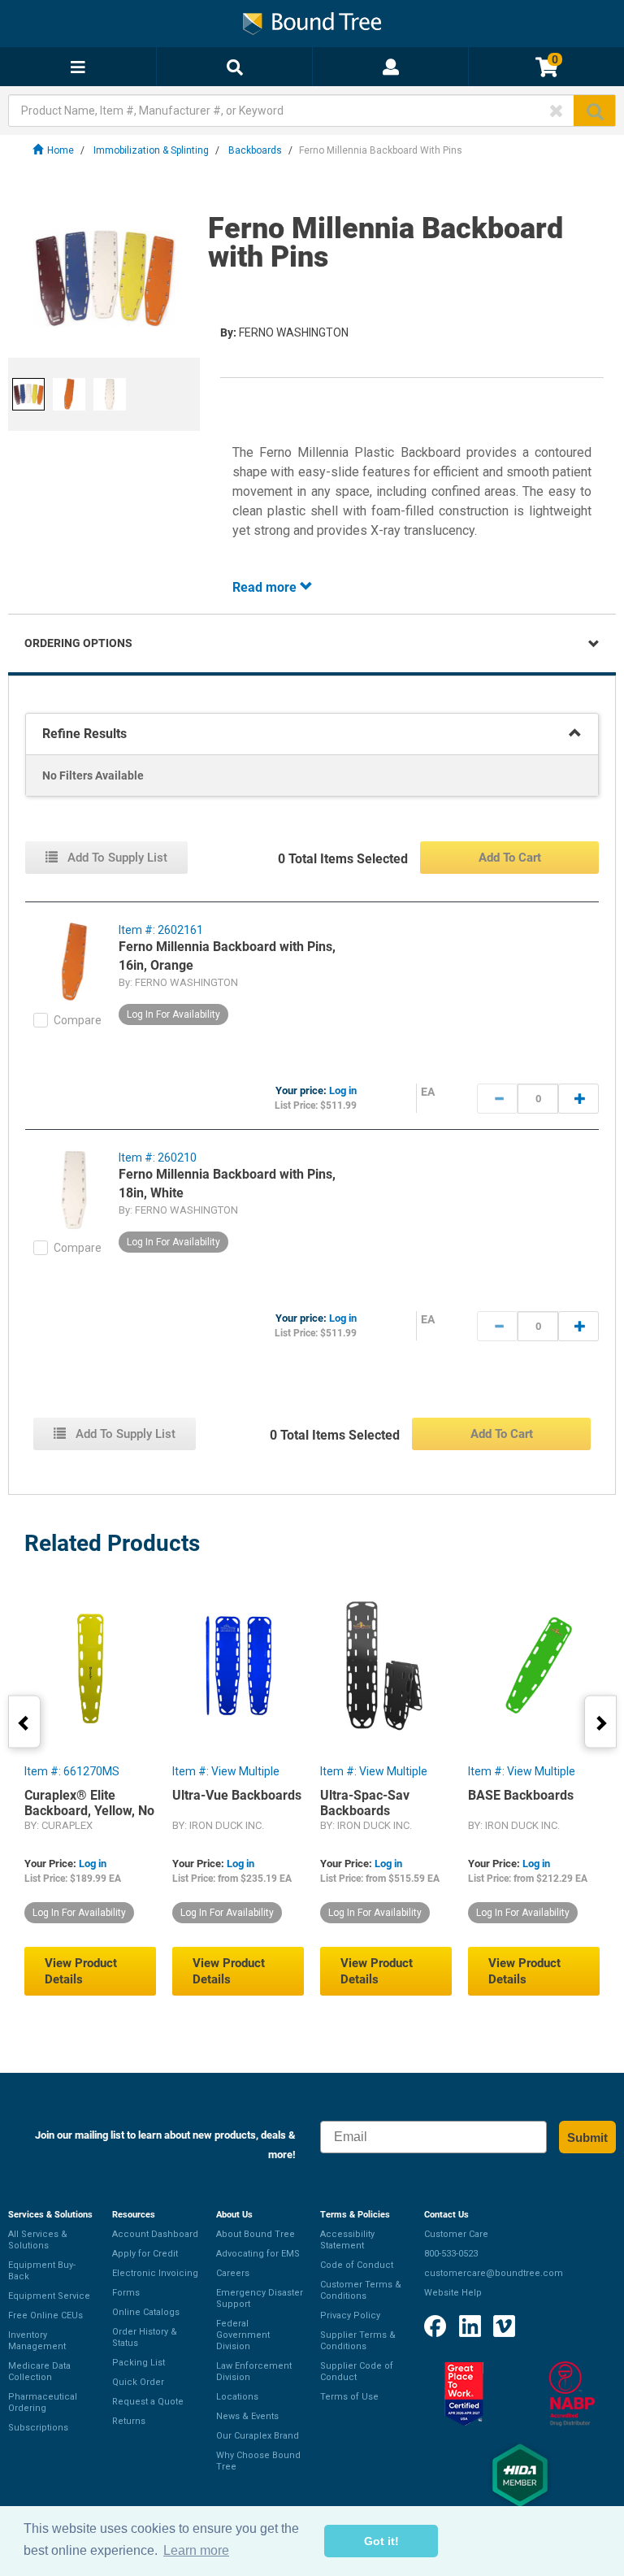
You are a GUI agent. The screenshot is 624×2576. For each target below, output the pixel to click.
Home (61, 150)
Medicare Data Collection (39, 2372)
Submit (587, 2137)
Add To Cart (510, 858)
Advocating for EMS (258, 2254)
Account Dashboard (155, 2234)
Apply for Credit (145, 2254)
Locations (237, 2397)
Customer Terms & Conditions (361, 2290)
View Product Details (81, 1971)
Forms (126, 2293)
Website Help (453, 2293)
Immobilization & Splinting (151, 150)
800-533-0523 (451, 2254)
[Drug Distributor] (572, 2394)
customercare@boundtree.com (494, 2273)
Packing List (139, 2363)
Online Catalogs (146, 2312)
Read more (266, 587)
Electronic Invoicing (155, 2273)
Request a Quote (148, 2402)
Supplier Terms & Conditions (358, 2341)
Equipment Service (49, 2296)
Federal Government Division (243, 2335)
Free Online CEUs (45, 2315)
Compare (78, 1020)
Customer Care (456, 2234)
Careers (233, 2273)
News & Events (247, 2416)
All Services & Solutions (38, 2240)
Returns (129, 2421)
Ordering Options (78, 643)
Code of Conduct (357, 2265)
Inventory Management (37, 2341)
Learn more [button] (196, 2550)
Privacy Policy (350, 2315)
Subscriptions (38, 2428)
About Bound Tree (256, 2234)
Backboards (255, 150)
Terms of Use (349, 2397)
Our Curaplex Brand (258, 2436)
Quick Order (138, 2382)
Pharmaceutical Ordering (43, 2402)
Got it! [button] (381, 2541)
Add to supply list (116, 858)
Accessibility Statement (347, 2240)
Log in (343, 1090)
